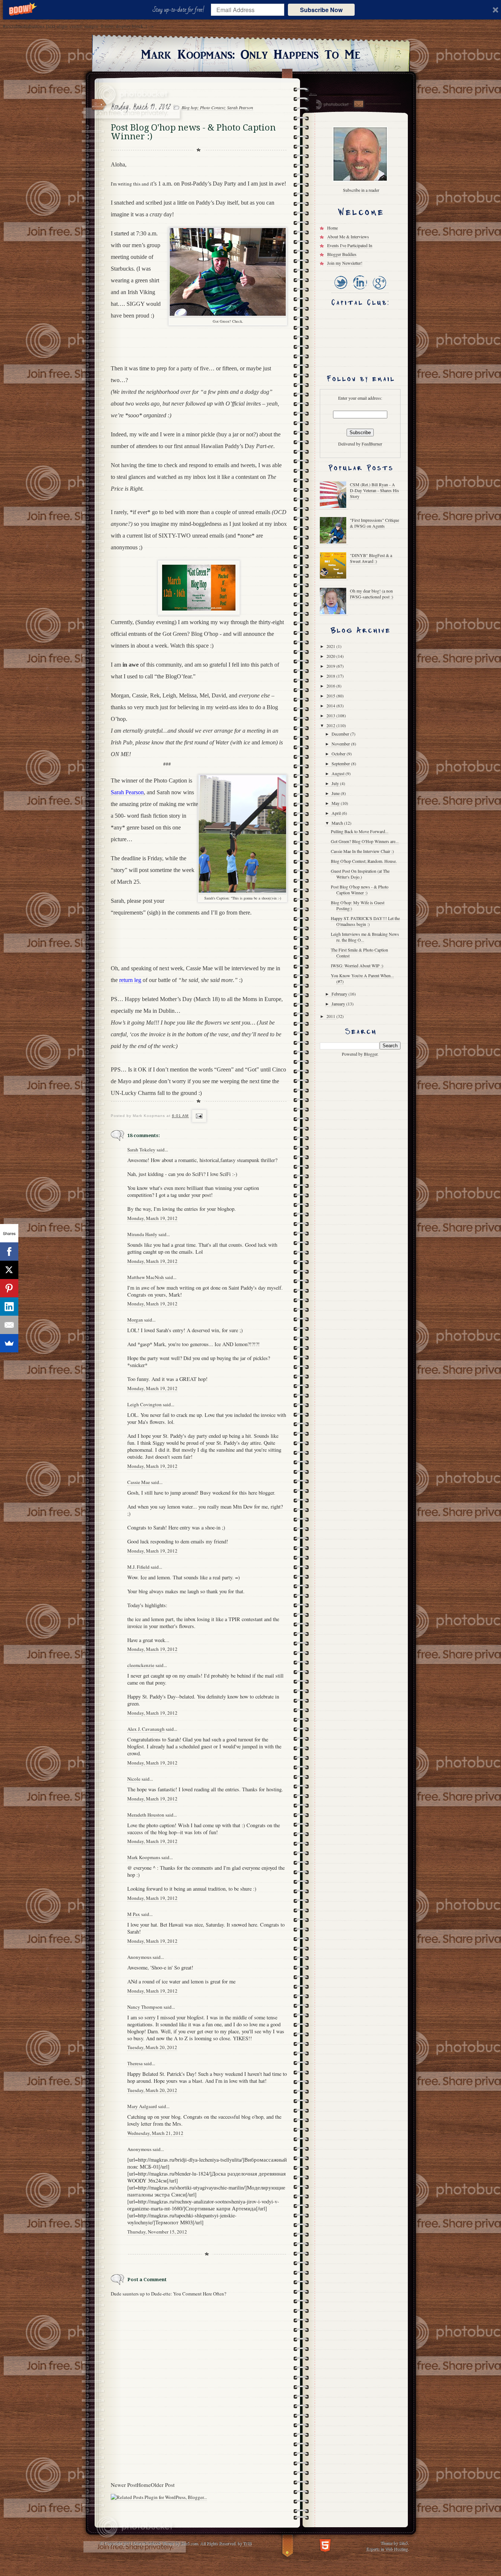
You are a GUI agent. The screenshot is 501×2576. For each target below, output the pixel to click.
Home (144, 2485)
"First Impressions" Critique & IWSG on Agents (374, 523)
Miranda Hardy (142, 1234)
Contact (358, 104)
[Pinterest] (9, 1288)
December (341, 734)
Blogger (371, 1054)
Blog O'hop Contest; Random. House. (364, 861)
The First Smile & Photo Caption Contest (359, 953)
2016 (331, 686)
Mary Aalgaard (142, 2106)
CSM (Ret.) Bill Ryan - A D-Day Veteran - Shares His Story (374, 490)
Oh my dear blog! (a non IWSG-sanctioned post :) (372, 594)
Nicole (134, 1779)
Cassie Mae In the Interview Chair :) (362, 851)
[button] (180, 10)
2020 (331, 656)
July (336, 783)
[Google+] (379, 290)
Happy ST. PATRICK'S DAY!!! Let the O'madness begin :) (365, 921)
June (336, 793)
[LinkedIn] (360, 290)
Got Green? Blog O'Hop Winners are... (365, 841)
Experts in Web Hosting (387, 2548)
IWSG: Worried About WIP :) (357, 965)
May (336, 803)
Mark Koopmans (144, 1857)
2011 (331, 1016)
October (339, 754)
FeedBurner (372, 444)
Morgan (135, 1320)
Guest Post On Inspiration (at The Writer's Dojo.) (360, 874)
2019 (331, 666)
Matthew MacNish (146, 1277)
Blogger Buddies (342, 254)
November (341, 744)
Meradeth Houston (146, 1815)
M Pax (134, 1914)
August (339, 773)
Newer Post (124, 2485)
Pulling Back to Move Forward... (360, 831)
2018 (331, 676)
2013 (331, 715)
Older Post (163, 2485)
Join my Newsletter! (345, 263)
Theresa (135, 2063)
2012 (331, 725)
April (337, 813)
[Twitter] (341, 290)
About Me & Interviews (348, 237)
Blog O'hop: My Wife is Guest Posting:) (358, 905)
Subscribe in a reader (361, 190)
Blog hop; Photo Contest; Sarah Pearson (217, 107)
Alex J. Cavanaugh (146, 1729)
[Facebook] (9, 1252)
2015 (331, 696)
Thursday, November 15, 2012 (157, 2232)
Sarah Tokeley (141, 1150)
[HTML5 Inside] (325, 2545)
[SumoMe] (9, 1343)
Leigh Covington (145, 1404)
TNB (247, 2543)
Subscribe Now (321, 10)
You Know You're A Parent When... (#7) (362, 978)
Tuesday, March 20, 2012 (152, 2047)
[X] (9, 1270)
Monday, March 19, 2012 (152, 1218)
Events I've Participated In (350, 245)
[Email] (9, 1325)
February (340, 994)
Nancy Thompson (145, 2007)
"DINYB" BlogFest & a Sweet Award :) (371, 558)
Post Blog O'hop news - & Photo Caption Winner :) (360, 890)
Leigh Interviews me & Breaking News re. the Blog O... (365, 937)
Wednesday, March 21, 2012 (155, 2133)
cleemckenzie (141, 1665)
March (338, 823)
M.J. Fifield (138, 1567)
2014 (331, 706)
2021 (331, 646)
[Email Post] (198, 1116)
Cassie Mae (139, 1482)
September (341, 763)
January (339, 1004)
